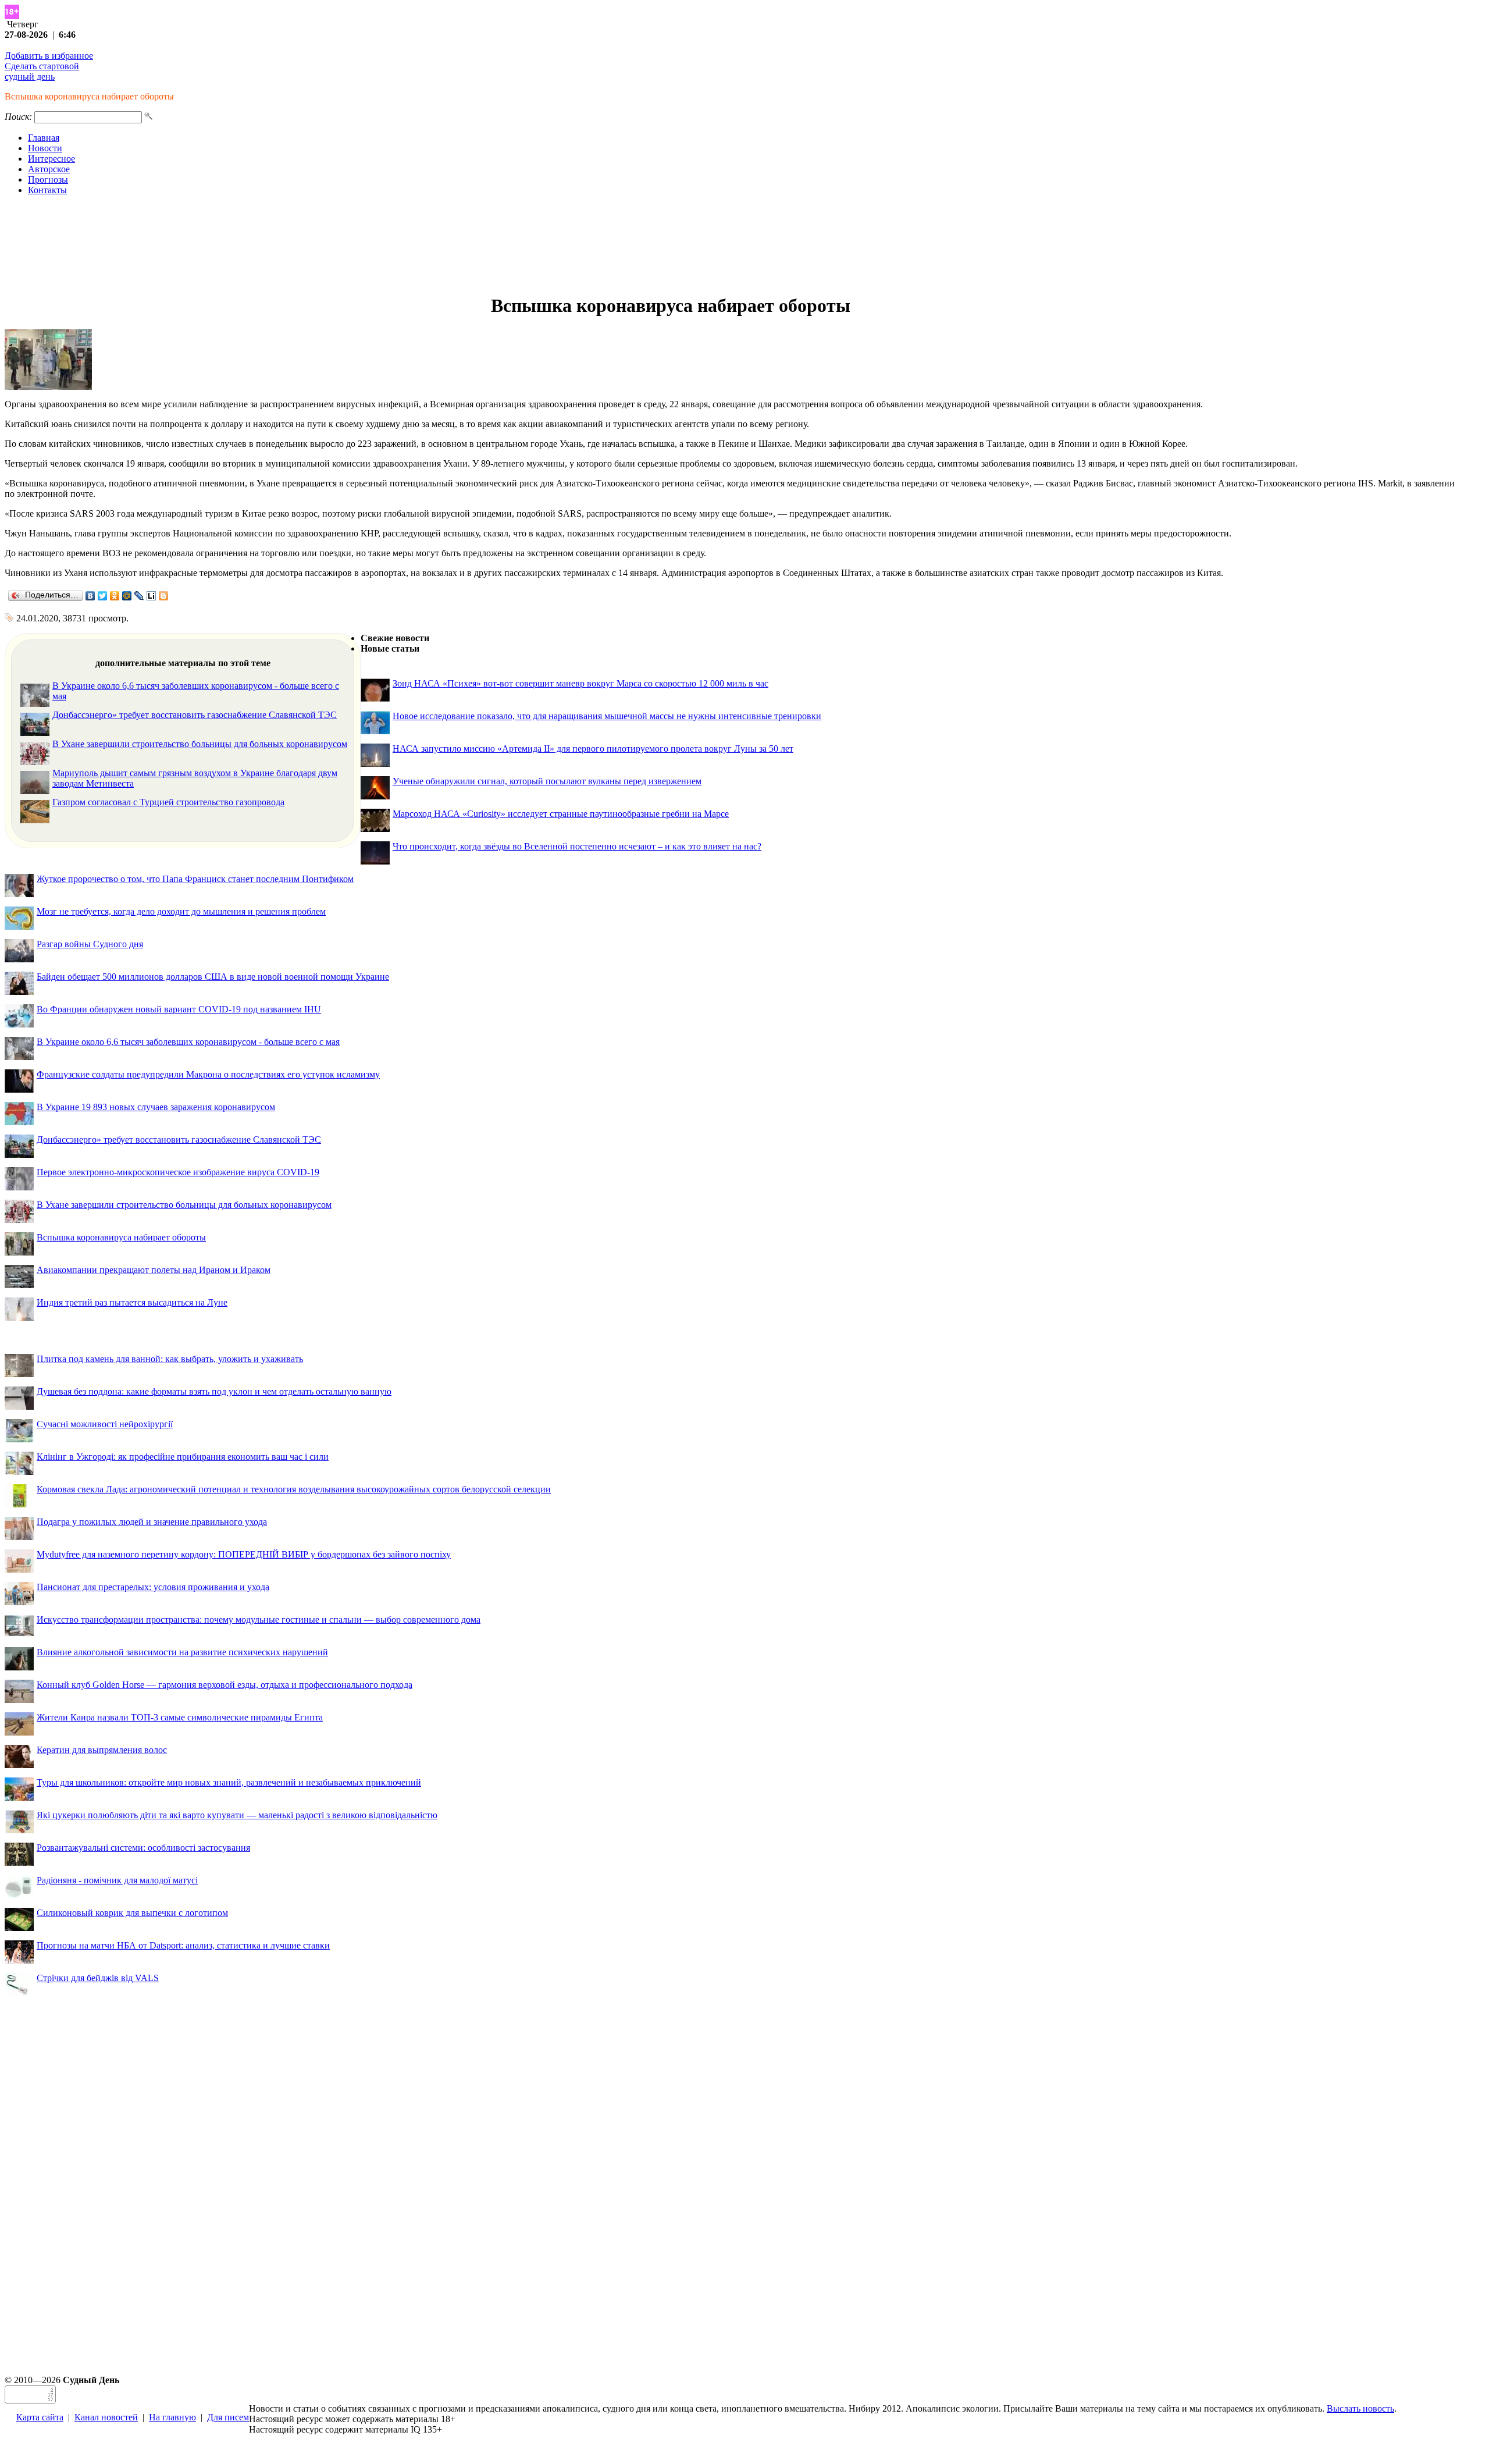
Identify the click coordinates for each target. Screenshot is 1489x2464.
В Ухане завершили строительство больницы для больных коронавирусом (200, 744)
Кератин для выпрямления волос (102, 1750)
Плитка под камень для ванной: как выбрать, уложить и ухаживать (170, 1359)
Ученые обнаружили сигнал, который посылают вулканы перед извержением (547, 781)
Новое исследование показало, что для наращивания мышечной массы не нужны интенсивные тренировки (607, 716)
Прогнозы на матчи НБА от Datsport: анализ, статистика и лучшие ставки (183, 1945)
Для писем (228, 2417)
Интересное (51, 159)
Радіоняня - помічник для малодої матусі (117, 1880)
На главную (172, 2417)
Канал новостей (106, 2417)
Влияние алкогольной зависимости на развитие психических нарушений (182, 1652)
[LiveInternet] (152, 596)
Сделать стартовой (42, 66)
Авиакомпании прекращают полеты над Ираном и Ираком (154, 1270)
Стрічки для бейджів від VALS (98, 1978)
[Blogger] (164, 596)
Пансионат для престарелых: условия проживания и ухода (153, 1587)
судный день (30, 77)
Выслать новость (1360, 2408)
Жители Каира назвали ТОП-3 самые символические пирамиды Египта (180, 1717)
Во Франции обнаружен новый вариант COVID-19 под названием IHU (179, 1009)
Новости (45, 148)
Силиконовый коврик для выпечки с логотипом (132, 1913)
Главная (44, 138)
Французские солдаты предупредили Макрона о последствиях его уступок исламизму (208, 1074)
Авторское (49, 169)
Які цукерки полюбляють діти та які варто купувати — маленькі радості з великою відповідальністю (237, 1815)
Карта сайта (40, 2417)
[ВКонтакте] (90, 596)
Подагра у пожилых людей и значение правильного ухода (152, 1522)
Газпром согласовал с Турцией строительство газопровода (168, 802)
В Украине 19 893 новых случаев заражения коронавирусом (156, 1107)
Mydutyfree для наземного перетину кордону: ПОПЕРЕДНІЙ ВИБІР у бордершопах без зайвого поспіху (244, 1554)
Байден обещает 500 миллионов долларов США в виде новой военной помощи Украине (213, 977)
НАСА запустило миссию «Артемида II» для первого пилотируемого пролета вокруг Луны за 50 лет (593, 749)
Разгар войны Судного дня (90, 944)
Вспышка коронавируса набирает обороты (121, 1237)
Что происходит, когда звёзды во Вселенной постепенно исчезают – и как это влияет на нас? (577, 846)
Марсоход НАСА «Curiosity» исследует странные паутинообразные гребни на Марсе (561, 814)
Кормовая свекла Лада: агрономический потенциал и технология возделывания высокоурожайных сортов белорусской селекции (294, 1489)
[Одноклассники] (115, 596)
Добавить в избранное (49, 56)
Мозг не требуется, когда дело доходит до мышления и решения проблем (181, 911)
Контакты (47, 190)
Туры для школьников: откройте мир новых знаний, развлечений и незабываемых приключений (229, 1782)
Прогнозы (48, 179)
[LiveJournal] (139, 596)
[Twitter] (103, 596)
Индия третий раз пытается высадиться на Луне (132, 1302)
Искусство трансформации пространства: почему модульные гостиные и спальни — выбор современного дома (259, 1619)
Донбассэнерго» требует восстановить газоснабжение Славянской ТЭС (195, 715)
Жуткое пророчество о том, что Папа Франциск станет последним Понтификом (195, 879)
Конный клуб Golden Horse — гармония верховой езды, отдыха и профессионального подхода (225, 1685)
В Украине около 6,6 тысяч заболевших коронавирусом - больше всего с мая (188, 1042)
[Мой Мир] (127, 596)
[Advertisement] (744, 245)
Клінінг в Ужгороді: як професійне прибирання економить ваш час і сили (183, 1457)
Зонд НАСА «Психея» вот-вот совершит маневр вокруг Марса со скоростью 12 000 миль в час (580, 683)
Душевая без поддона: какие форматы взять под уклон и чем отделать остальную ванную (214, 1391)
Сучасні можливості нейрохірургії (105, 1424)
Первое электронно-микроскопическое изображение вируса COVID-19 (178, 1172)
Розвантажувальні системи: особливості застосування (143, 1848)
